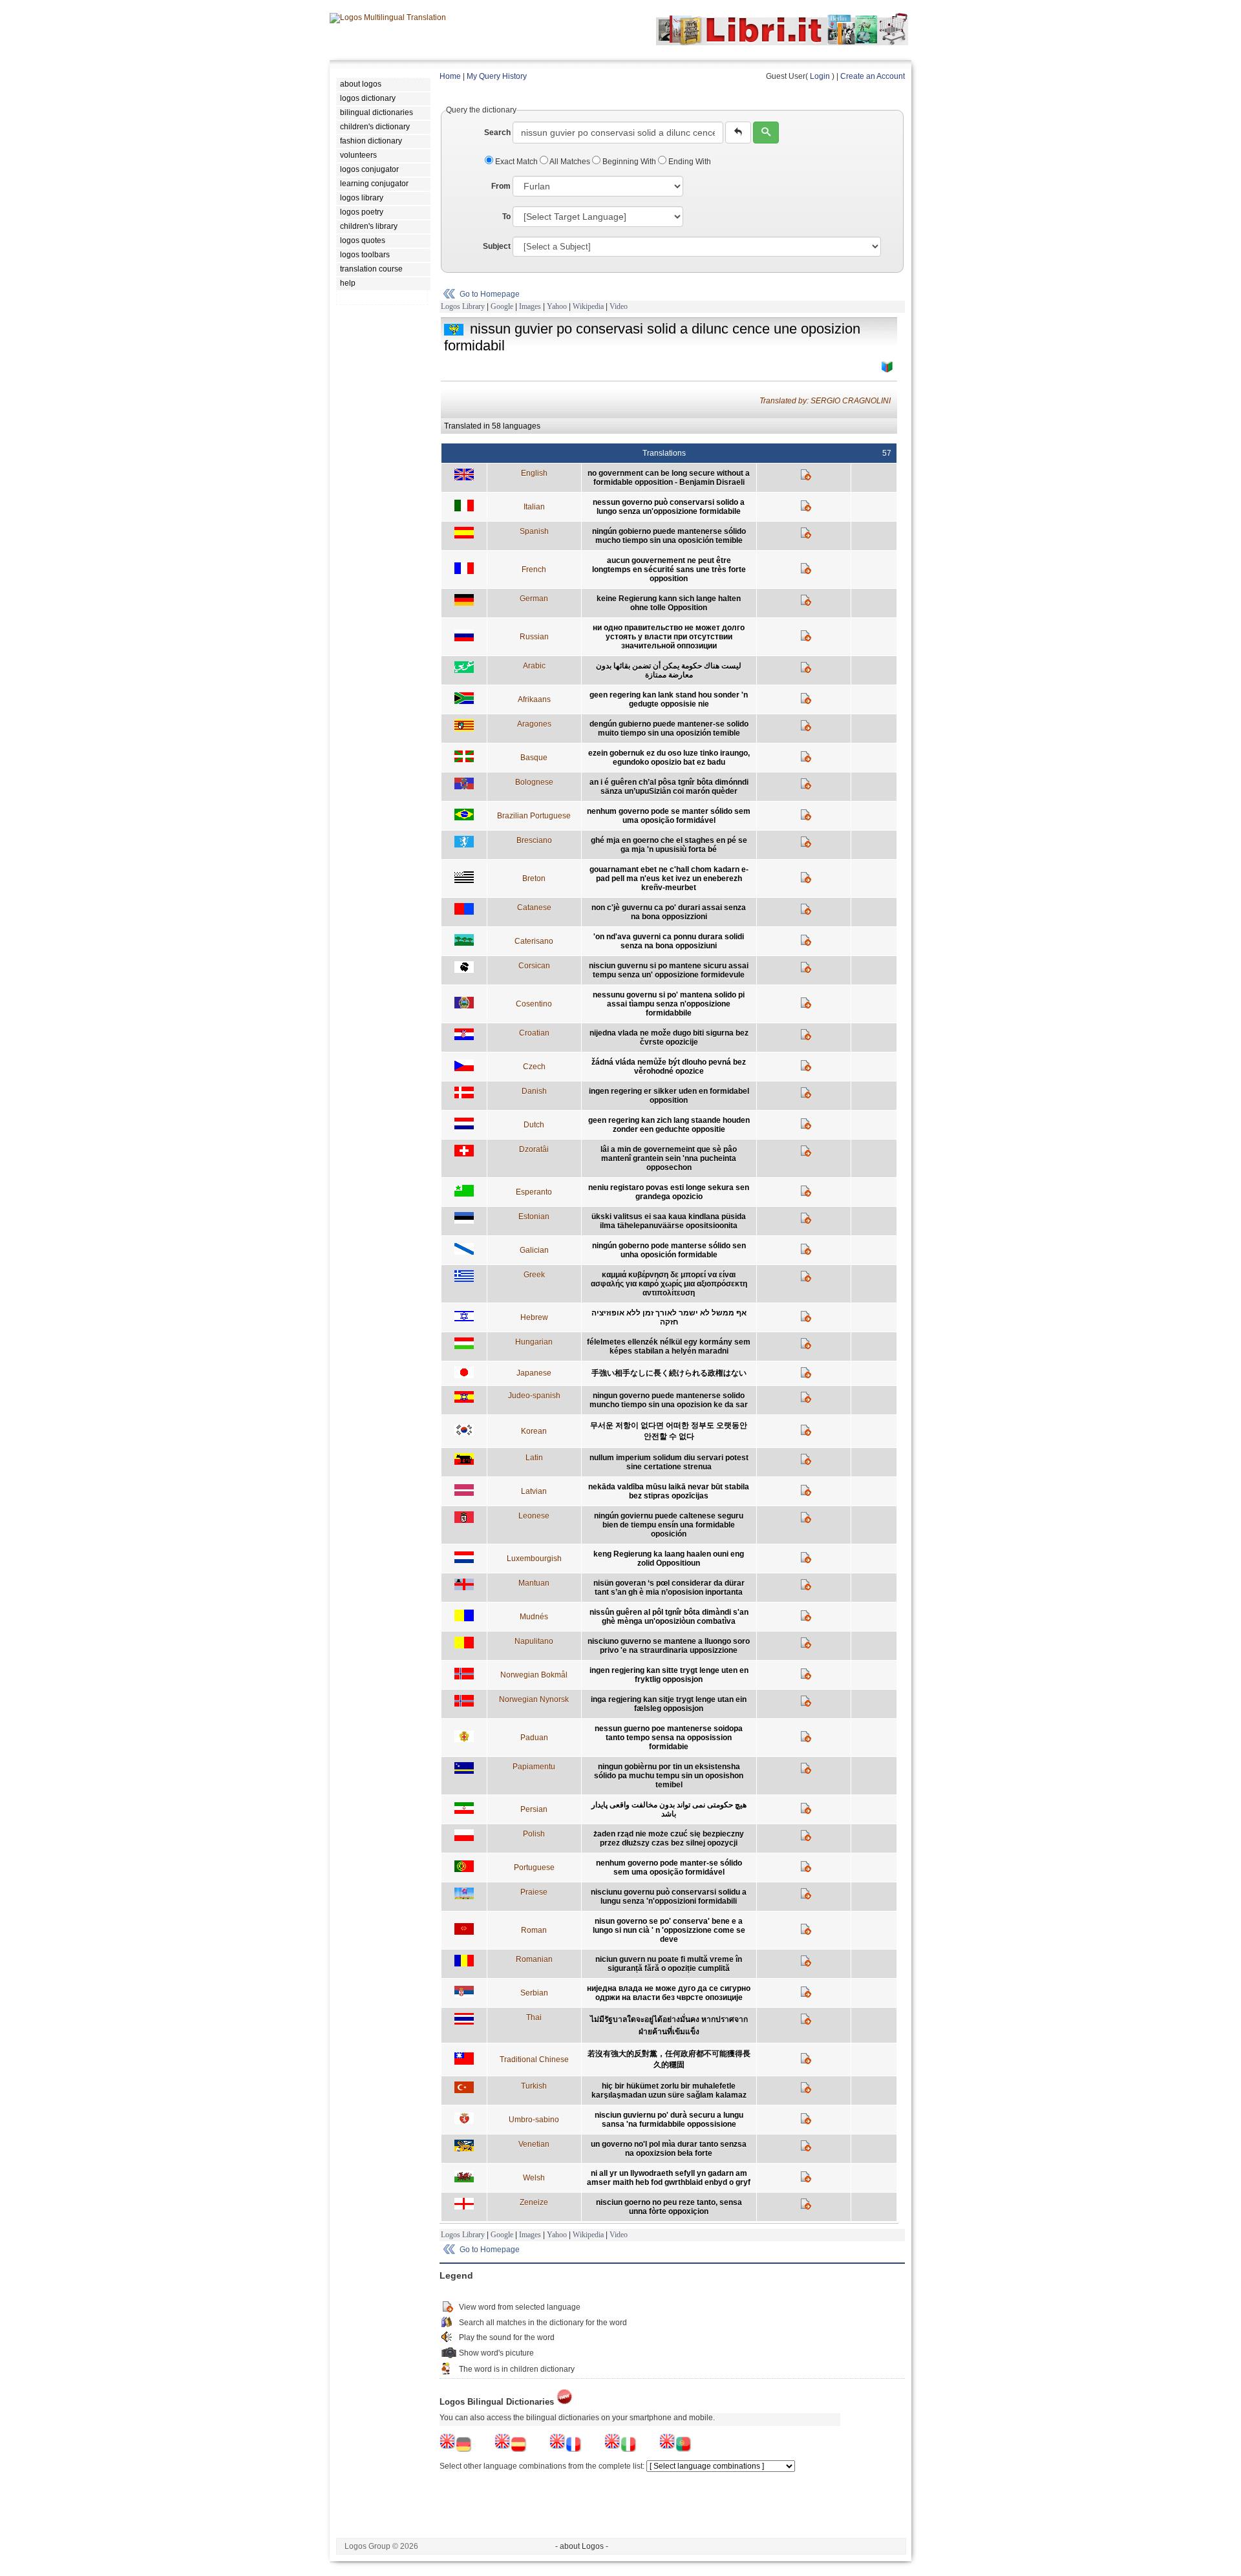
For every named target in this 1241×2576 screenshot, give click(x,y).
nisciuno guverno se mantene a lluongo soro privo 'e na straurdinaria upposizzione (669, 1646)
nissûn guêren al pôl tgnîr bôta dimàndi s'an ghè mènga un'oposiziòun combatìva (669, 1617)
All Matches (570, 162)
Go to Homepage (490, 294)
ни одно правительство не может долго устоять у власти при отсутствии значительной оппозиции (669, 637)
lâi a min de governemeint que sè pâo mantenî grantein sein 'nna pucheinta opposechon (669, 1158)
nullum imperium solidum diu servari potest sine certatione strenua (669, 1462)
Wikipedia (588, 306)
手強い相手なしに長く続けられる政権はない (669, 1373)
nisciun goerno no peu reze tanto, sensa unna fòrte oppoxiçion (669, 2207)
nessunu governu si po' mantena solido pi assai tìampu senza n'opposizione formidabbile (669, 1004)
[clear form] (738, 133)
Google (502, 306)
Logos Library (463, 306)
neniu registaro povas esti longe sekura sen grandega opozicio (669, 1192)
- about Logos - (582, 2546)
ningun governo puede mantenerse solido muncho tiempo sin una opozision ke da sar (669, 1400)
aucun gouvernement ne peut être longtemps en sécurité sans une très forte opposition (669, 569)
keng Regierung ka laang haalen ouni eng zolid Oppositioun (669, 1559)
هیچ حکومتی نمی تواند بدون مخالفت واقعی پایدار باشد (669, 1809)
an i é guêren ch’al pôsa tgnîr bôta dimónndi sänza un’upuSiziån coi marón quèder (669, 787)
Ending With (689, 162)
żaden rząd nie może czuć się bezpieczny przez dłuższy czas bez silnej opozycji (669, 1838)
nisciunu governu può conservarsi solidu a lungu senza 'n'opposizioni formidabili (669, 1897)
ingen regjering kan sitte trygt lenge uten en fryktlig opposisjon (669, 1675)
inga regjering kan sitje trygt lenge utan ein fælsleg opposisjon (669, 1704)
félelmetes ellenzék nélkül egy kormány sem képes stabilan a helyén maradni (669, 1347)
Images (530, 306)
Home (450, 76)
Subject (497, 246)
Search (497, 133)
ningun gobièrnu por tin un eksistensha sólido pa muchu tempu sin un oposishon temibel (669, 1776)
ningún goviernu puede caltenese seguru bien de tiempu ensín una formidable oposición (669, 1525)
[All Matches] (887, 367)
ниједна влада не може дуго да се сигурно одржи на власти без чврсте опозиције (669, 1993)
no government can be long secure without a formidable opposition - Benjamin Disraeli (669, 478)
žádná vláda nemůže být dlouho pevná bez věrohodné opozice (669, 1067)
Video (619, 306)
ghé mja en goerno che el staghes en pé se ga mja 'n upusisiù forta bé (669, 845)
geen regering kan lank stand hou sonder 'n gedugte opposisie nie (669, 699)
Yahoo (557, 306)
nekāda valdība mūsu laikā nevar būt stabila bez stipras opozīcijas (669, 1491)
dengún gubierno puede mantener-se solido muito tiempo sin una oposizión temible (669, 729)
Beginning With (629, 162)
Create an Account (873, 76)
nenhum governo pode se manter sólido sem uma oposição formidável (669, 816)
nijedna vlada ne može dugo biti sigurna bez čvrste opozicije (669, 1038)
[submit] (766, 133)
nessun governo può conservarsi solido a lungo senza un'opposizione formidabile (669, 507)
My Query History (497, 76)
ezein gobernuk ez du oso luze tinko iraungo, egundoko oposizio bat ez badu (669, 758)
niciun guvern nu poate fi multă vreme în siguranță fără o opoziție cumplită (669, 1964)
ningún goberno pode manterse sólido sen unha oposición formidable (669, 1250)
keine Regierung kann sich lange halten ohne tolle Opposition (669, 603)
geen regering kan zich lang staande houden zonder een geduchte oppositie (669, 1125)
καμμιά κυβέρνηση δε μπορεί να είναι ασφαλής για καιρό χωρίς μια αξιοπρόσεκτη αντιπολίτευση (669, 1284)
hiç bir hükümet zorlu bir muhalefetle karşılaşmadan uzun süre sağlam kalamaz (669, 2091)
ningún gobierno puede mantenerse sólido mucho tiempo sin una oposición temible (669, 536)
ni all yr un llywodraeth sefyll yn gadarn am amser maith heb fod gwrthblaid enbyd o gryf (669, 2178)
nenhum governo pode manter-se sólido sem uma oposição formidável (669, 1868)
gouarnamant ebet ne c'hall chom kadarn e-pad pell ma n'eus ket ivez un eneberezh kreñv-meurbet (669, 878)
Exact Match (516, 162)
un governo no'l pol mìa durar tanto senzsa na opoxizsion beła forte (669, 2149)
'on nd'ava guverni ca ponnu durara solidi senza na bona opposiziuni (669, 941)
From (501, 186)
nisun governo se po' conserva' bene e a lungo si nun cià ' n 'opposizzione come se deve (669, 1930)
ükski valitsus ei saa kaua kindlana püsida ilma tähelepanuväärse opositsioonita (669, 1221)
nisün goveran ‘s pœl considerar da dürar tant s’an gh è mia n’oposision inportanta (669, 1588)
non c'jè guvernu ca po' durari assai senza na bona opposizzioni (669, 912)
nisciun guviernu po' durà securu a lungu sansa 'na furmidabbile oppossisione (669, 2120)
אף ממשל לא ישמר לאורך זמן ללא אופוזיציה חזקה (669, 1317)
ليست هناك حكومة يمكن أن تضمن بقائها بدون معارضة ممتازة (669, 670)
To (506, 217)
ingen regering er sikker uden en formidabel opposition (669, 1096)
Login (820, 76)
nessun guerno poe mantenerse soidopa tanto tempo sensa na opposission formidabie (669, 1738)
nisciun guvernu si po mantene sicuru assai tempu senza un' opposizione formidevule (669, 970)
